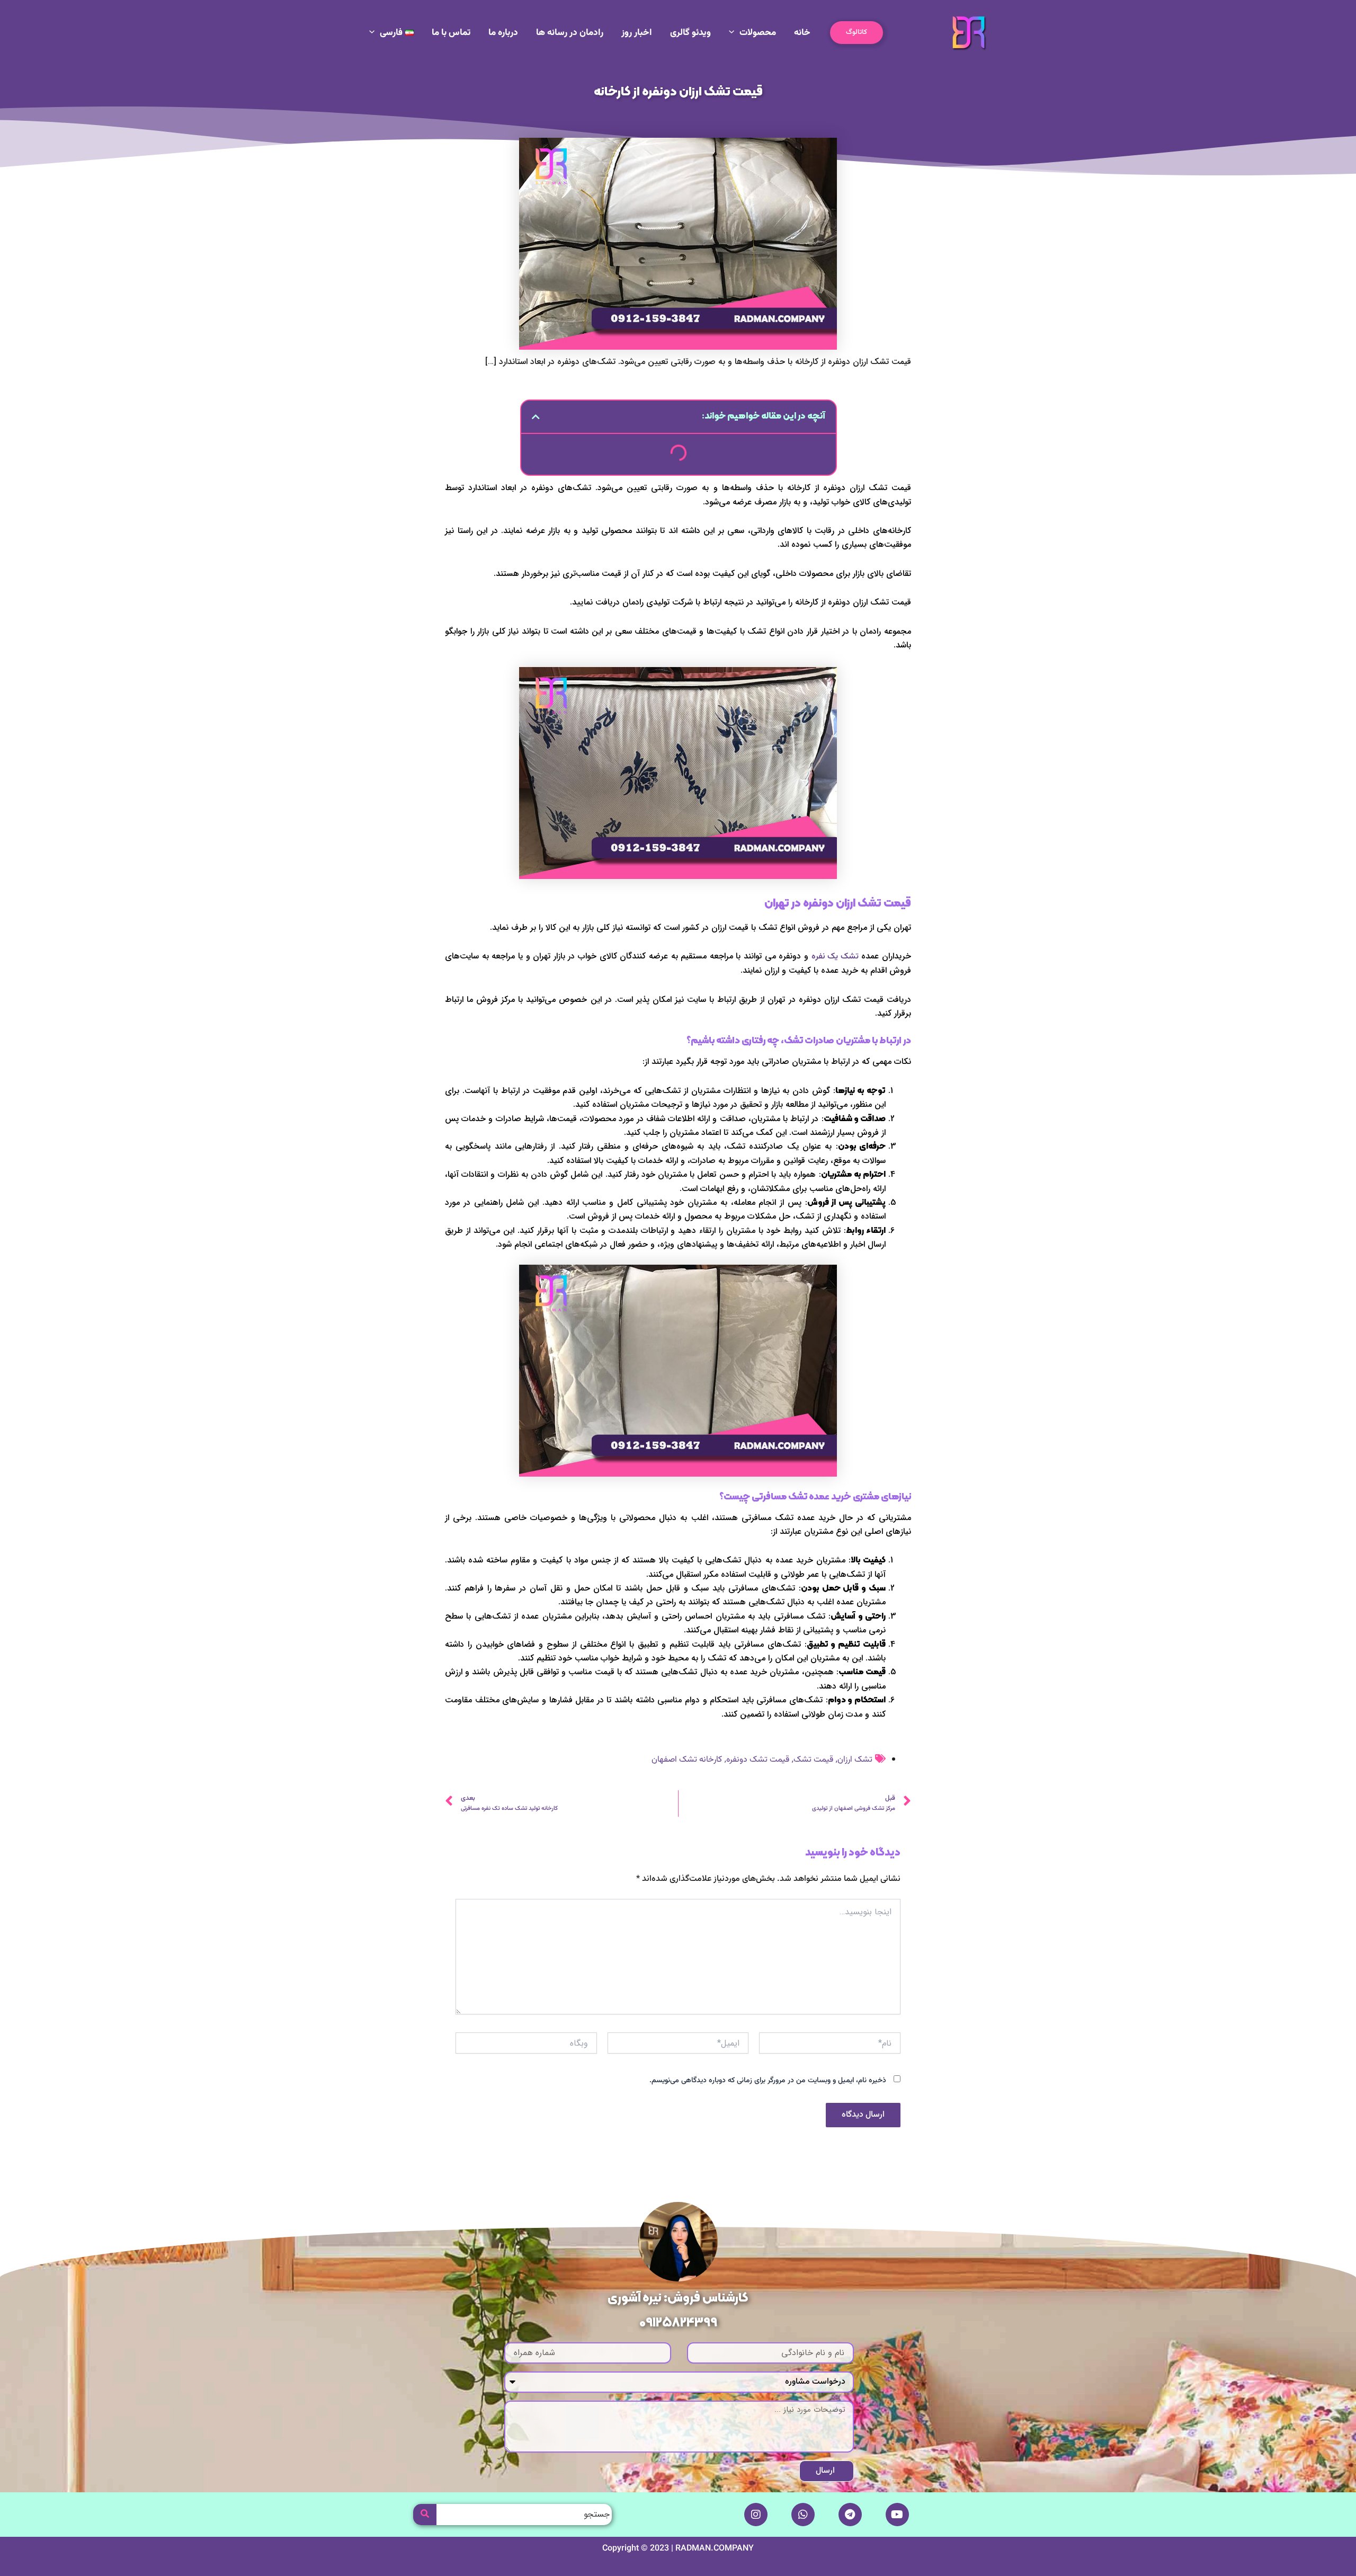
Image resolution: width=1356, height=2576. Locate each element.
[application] (734, 33)
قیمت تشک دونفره (758, 1760)
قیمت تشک (813, 1760)
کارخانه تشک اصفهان (687, 1760)
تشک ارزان (855, 1760)
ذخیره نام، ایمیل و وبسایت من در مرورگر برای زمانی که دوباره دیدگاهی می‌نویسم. (768, 2081)
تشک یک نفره (835, 957)
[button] (857, 33)
